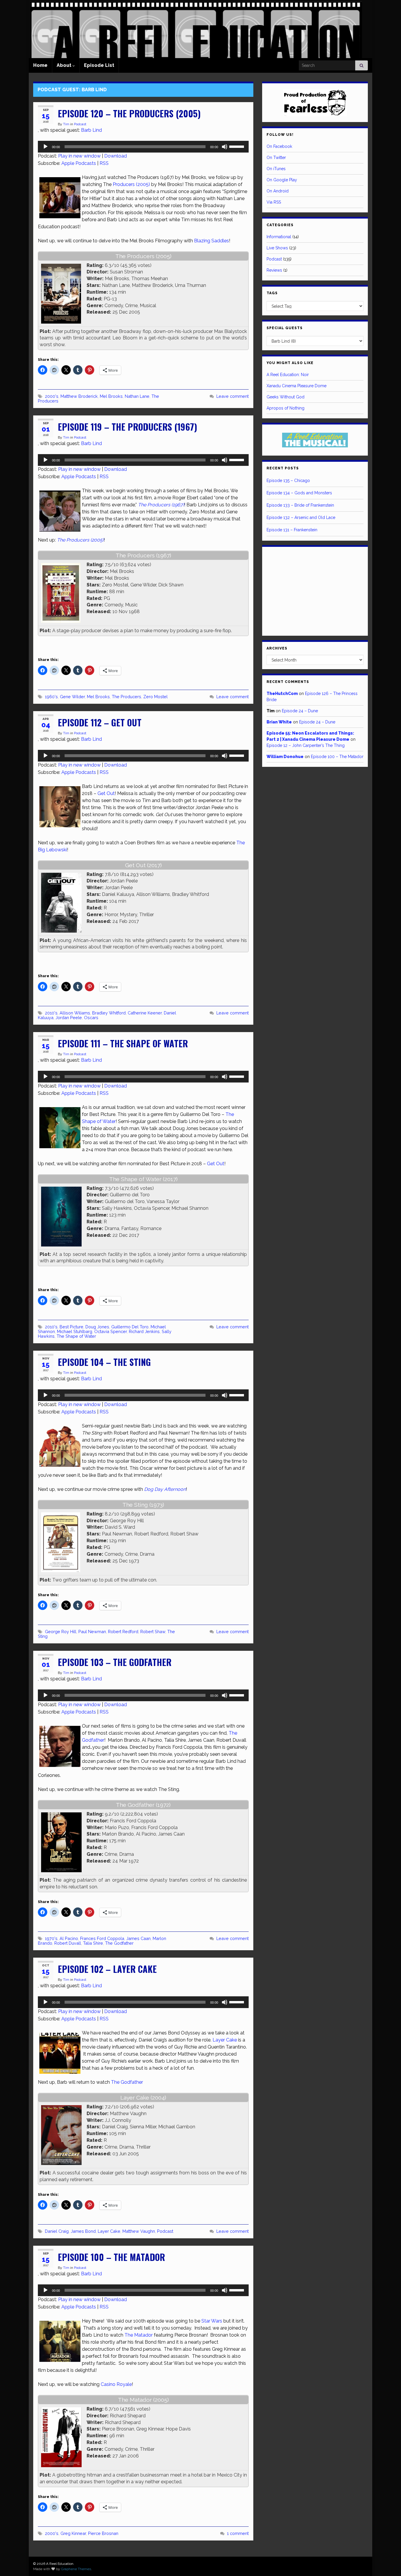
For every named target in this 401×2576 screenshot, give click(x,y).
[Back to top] (388, 2563)
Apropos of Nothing (285, 408)
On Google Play (282, 180)
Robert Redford (123, 1632)
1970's (51, 1938)
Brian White (279, 722)
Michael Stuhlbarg (75, 1331)
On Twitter (276, 158)
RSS (104, 163)
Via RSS (274, 202)
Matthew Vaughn (139, 2231)
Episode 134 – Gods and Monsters (299, 493)
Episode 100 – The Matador (111, 2257)
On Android (278, 191)
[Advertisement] (315, 590)
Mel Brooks (111, 396)
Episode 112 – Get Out (100, 722)
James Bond (83, 2231)
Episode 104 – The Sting (104, 1362)
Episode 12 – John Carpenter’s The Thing (306, 745)
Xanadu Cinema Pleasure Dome (296, 386)
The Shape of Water (76, 1336)
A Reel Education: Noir (288, 375)
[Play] (46, 147)
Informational (279, 237)
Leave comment (232, 396)
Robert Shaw (153, 1632)
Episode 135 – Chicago (288, 481)
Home (40, 65)
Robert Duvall (68, 1943)
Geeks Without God (285, 397)
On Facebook (279, 146)
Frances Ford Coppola (102, 1938)
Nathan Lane (137, 396)
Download (116, 156)
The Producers (127, 697)
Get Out (106, 793)
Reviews (274, 270)
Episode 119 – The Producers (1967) (128, 427)
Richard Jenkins (144, 1331)
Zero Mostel (155, 697)
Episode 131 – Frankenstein (292, 530)
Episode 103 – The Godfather (115, 1662)
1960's (51, 697)
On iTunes (276, 169)
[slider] (237, 146)
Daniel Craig (57, 2231)
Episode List (99, 65)
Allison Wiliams (75, 1013)
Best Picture (71, 1327)
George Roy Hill (61, 1632)
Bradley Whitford (109, 1013)
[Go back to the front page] (196, 29)
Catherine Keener (145, 1013)
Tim (66, 124)
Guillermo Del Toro (130, 1327)
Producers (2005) (131, 184)
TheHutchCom (282, 694)
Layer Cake (225, 2040)
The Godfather (119, 1943)
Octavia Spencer (111, 1331)
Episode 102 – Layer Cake (107, 1969)
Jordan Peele (69, 1018)
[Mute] (225, 147)
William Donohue (285, 757)
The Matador (139, 2335)
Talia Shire (93, 1943)
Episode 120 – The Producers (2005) (129, 113)
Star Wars (212, 2321)
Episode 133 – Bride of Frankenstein (300, 505)
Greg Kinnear (73, 2533)
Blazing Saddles (212, 241)
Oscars (91, 1018)
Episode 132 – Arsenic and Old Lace (301, 517)
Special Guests (285, 328)
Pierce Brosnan (103, 2533)
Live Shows (277, 248)
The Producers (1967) (161, 505)
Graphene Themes (76, 2569)
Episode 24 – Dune (300, 711)
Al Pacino (69, 1938)
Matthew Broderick (79, 396)
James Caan (138, 1938)
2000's (52, 396)
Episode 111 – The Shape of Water (123, 1043)
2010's (51, 1013)
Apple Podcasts (79, 163)
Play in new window (79, 156)
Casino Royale (116, 2384)
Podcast (80, 124)
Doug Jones (97, 1327)
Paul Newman (92, 1632)
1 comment (238, 2533)
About (65, 65)
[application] (143, 147)
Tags (272, 293)
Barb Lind (91, 130)
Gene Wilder (72, 697)
